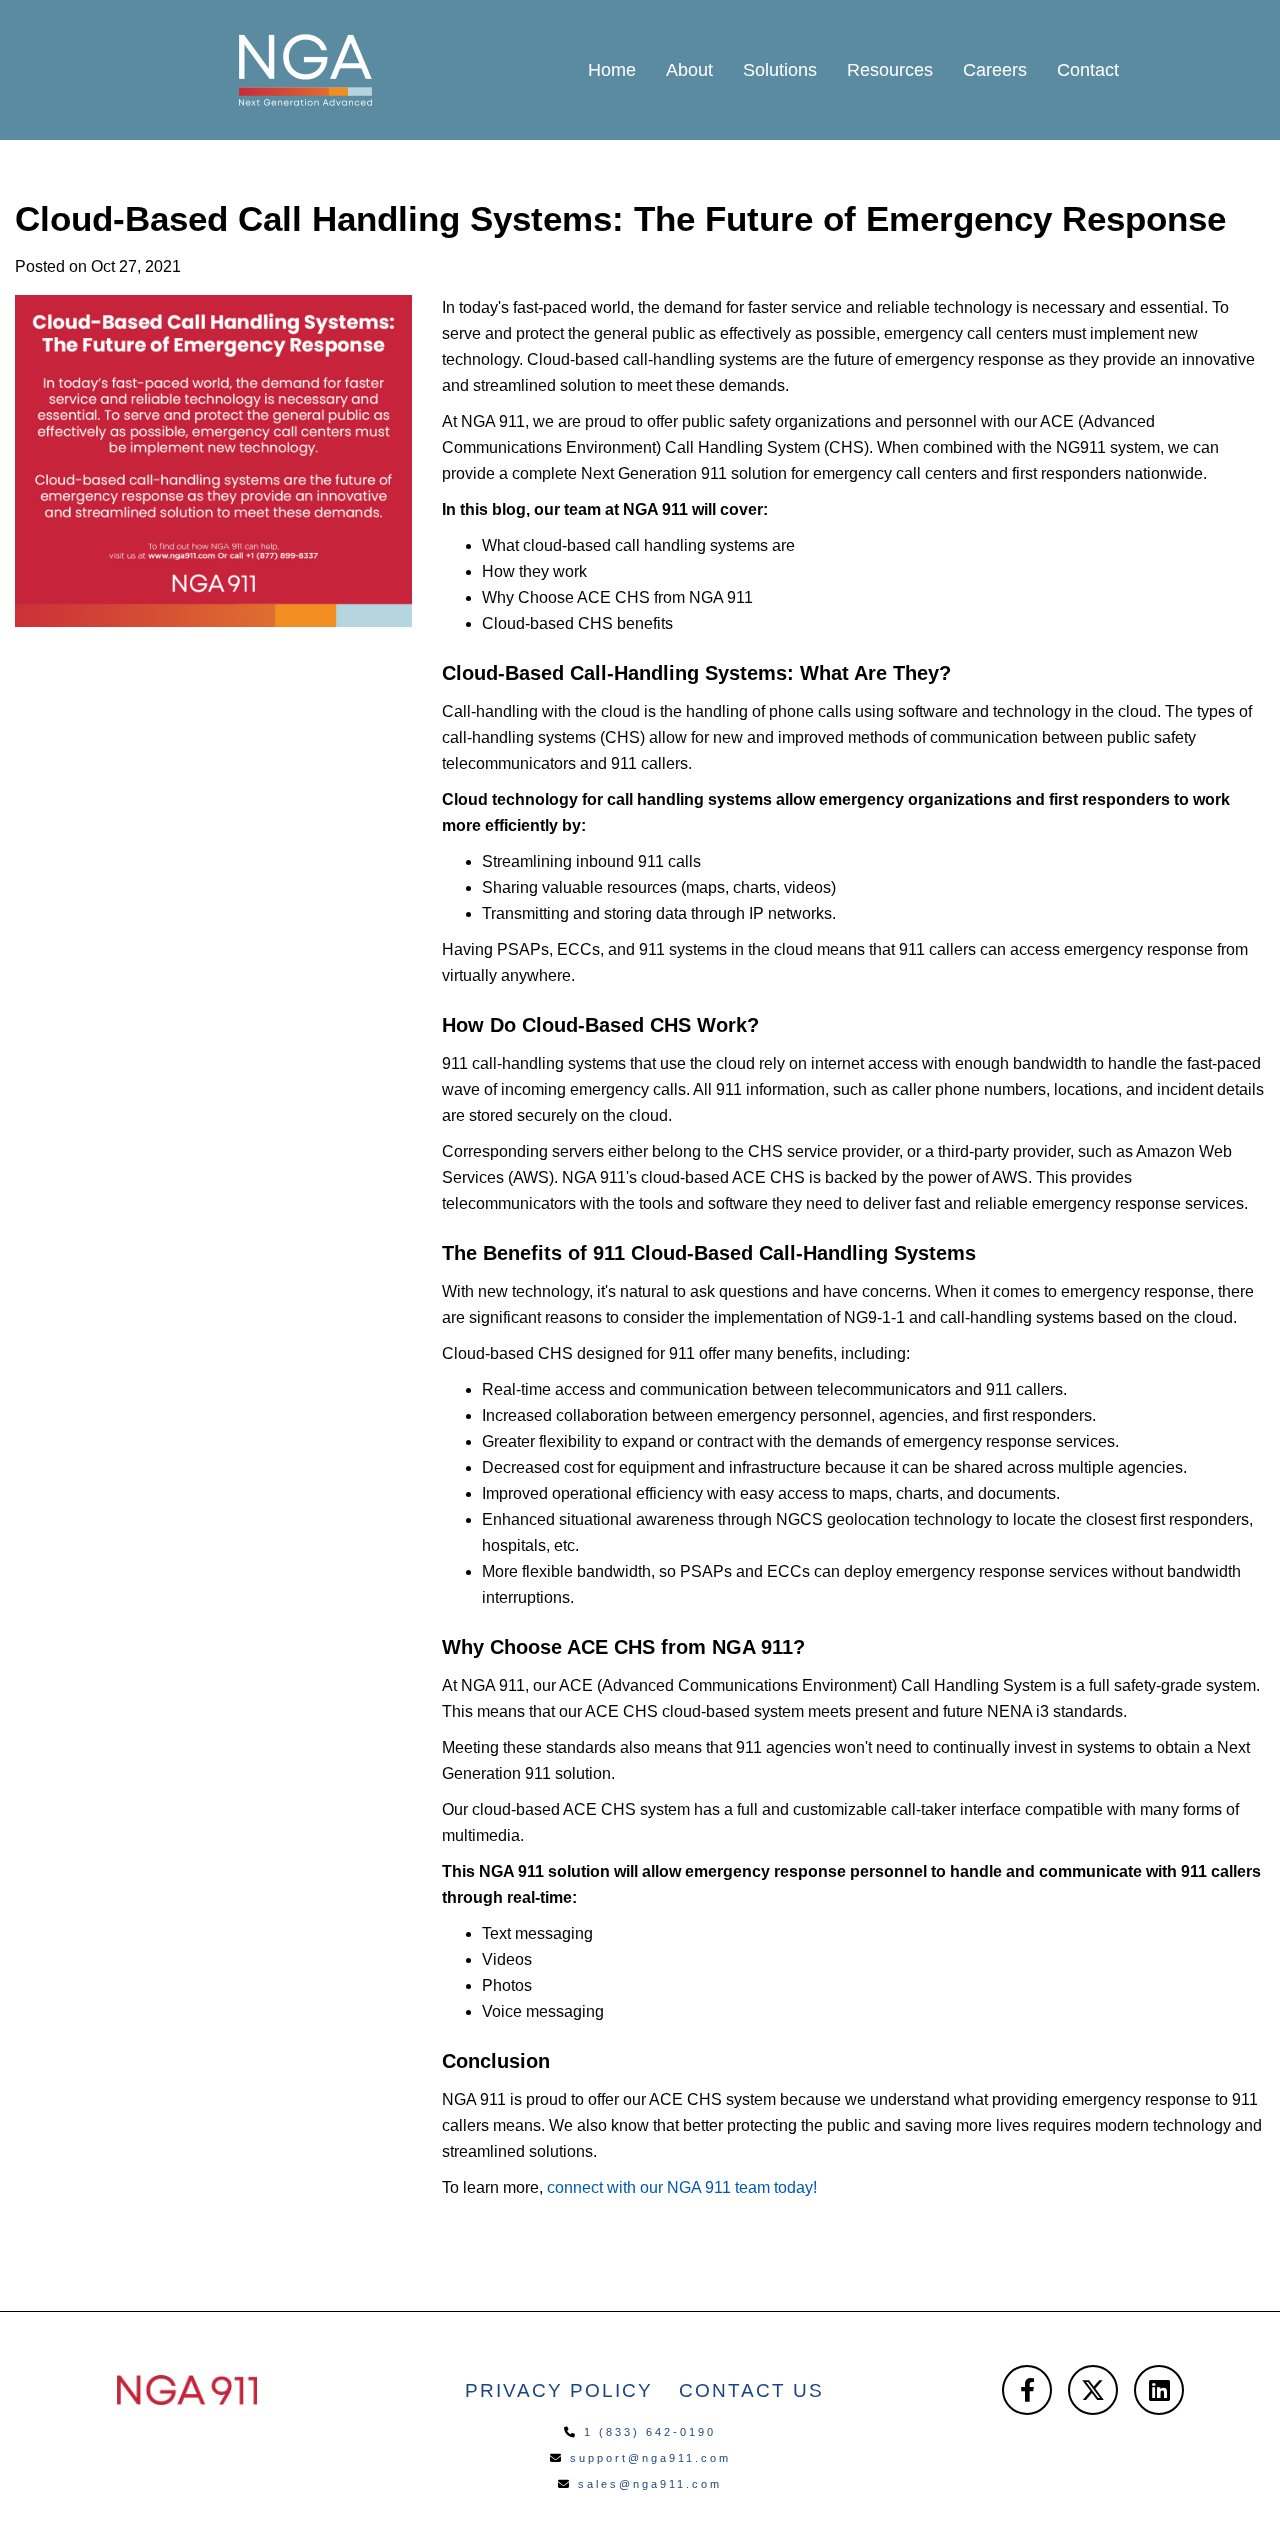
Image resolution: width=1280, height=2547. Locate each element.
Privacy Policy (559, 2390)
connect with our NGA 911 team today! (682, 2187)
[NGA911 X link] (1093, 2390)
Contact (1088, 70)
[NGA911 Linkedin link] (1159, 2390)
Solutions (780, 70)
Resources (890, 70)
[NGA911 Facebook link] (1027, 2390)
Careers (995, 70)
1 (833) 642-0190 (650, 2432)
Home (612, 70)
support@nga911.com (650, 2458)
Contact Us (751, 2390)
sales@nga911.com (650, 2484)
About (689, 70)
